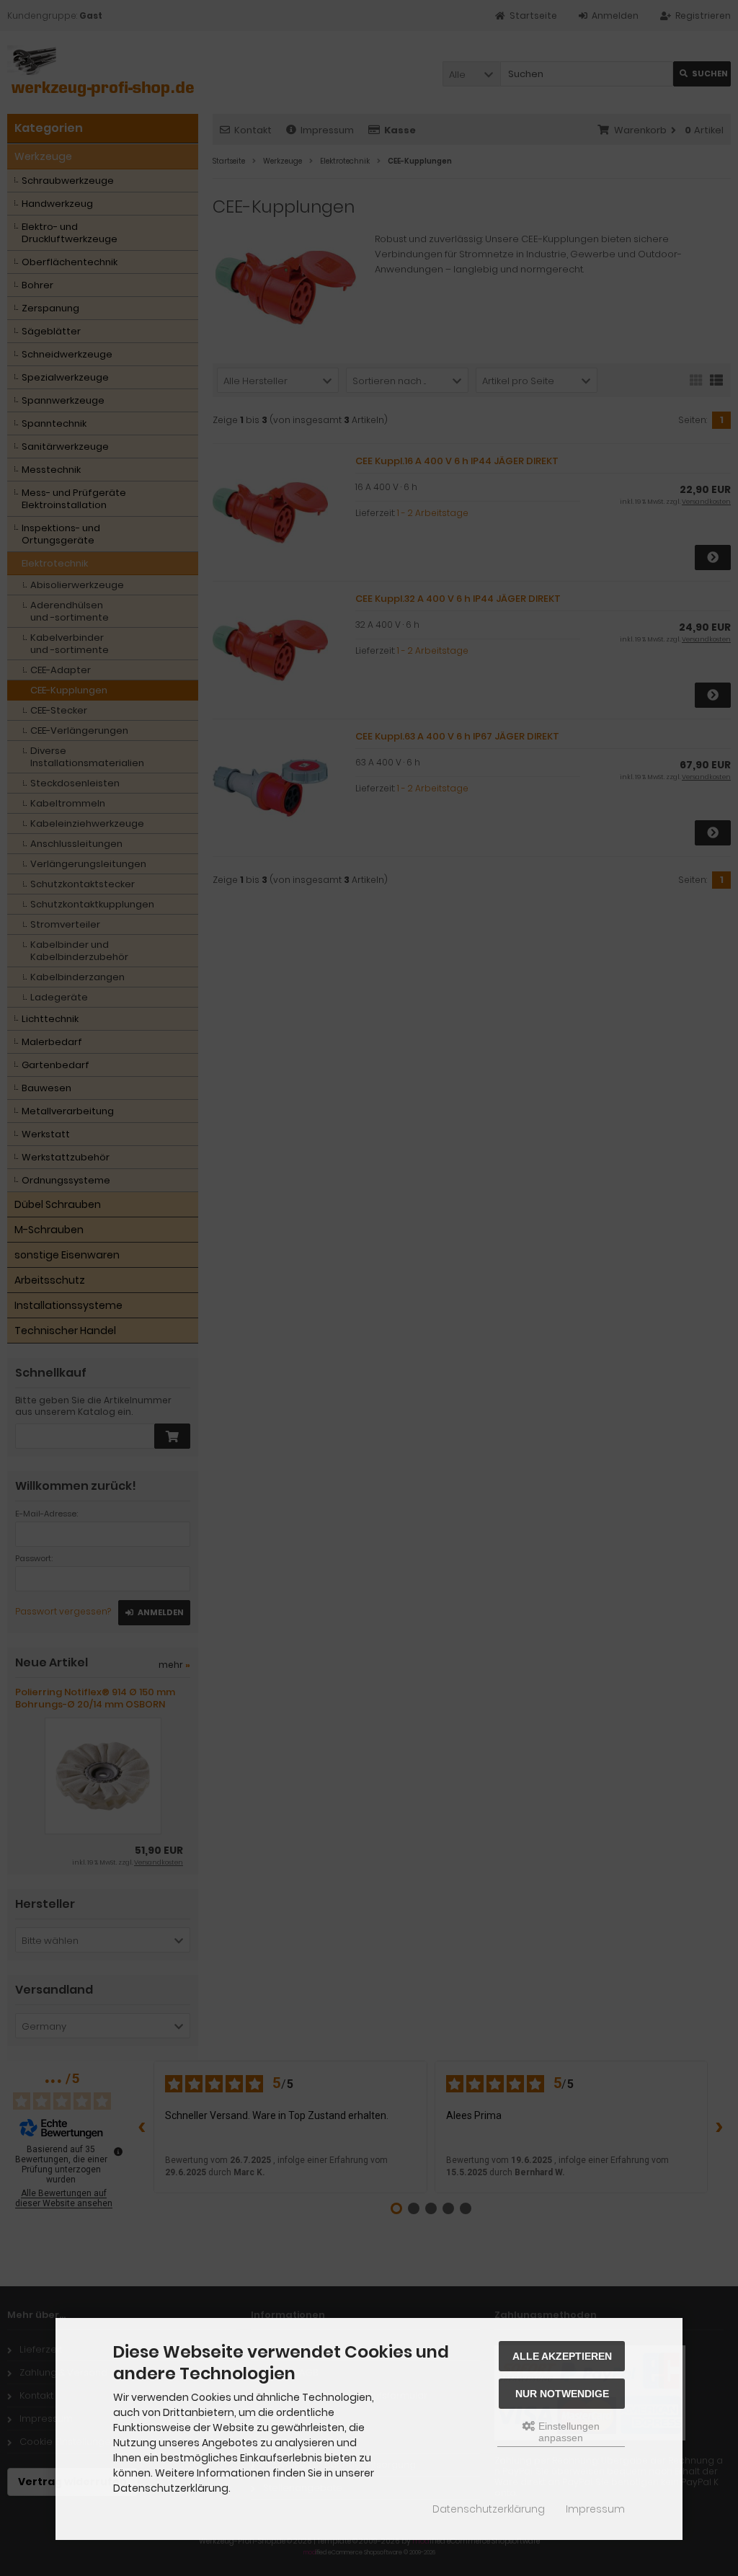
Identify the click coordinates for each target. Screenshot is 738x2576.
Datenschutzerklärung (489, 2509)
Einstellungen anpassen (568, 2432)
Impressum (595, 2509)
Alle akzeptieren (562, 2356)
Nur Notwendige (562, 2394)
